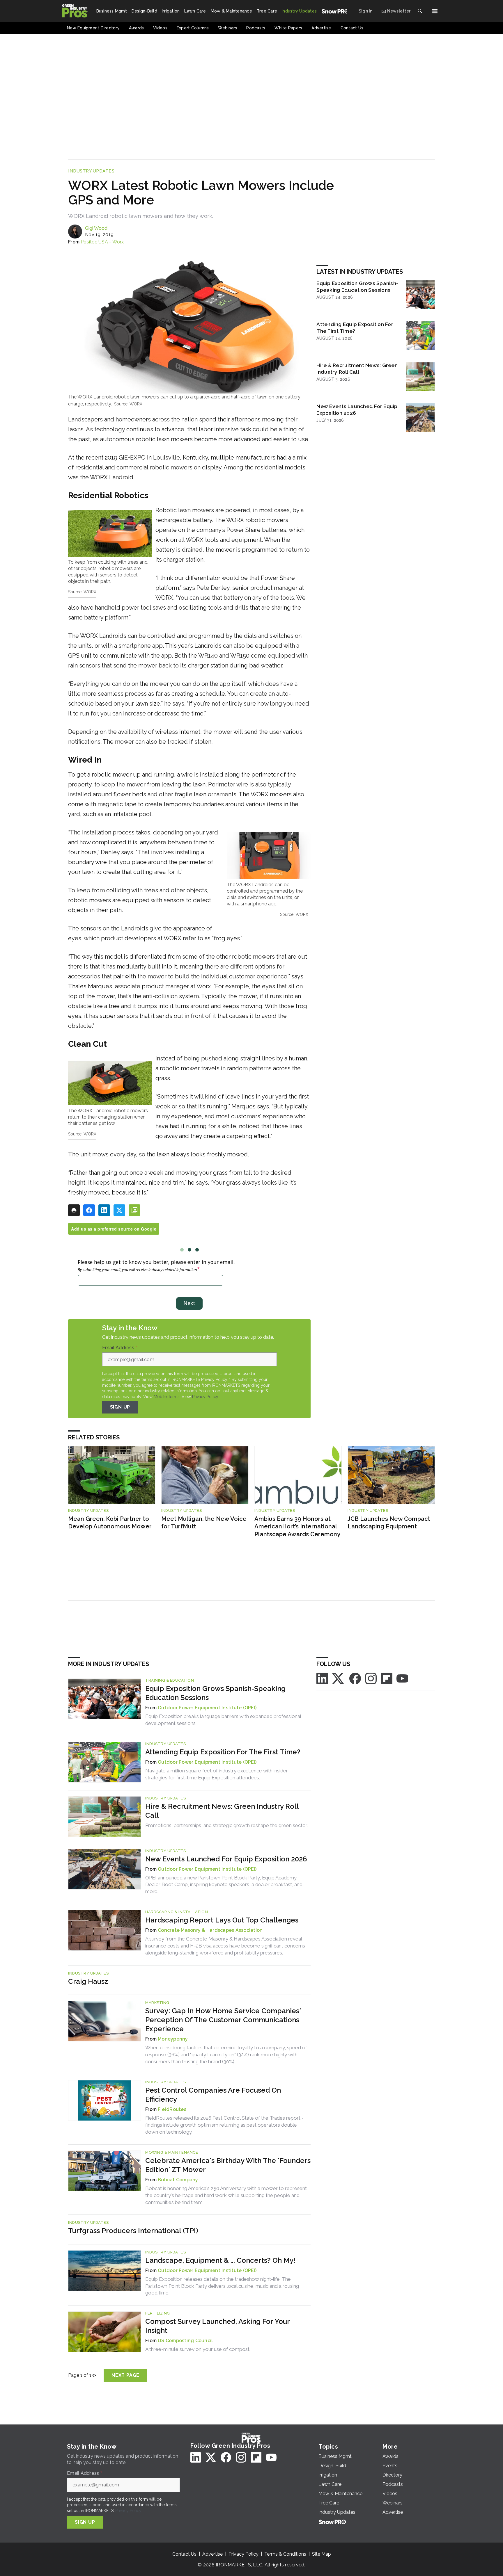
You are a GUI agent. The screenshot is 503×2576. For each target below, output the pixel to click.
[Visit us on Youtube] (402, 1678)
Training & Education (170, 1680)
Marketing (157, 2003)
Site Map (322, 2554)
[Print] (74, 1210)
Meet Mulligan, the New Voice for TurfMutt (204, 1523)
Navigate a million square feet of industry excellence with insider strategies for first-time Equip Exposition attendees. (217, 1774)
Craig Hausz (88, 1981)
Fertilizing (158, 2313)
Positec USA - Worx (102, 242)
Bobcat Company (178, 2180)
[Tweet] (119, 1210)
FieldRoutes (172, 2109)
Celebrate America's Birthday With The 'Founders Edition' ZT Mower (228, 2165)
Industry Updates (91, 171)
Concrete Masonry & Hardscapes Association (210, 1930)
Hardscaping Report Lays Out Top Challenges (222, 1920)
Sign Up (120, 1407)
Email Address (120, 1348)
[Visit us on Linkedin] (322, 1678)
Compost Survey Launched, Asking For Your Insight (217, 2326)
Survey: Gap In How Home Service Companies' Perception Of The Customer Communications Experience (223, 2020)
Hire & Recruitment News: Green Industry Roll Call (357, 368)
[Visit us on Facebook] (355, 1678)
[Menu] (435, 11)
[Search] (420, 11)
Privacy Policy (205, 1397)
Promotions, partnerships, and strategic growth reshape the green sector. (226, 1825)
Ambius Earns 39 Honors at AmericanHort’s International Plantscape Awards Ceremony (297, 1526)
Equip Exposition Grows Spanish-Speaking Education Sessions (357, 286)
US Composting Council (185, 2341)
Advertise (212, 2554)
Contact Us (184, 2554)
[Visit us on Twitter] (339, 1678)
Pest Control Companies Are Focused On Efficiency (213, 2095)
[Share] (89, 1210)
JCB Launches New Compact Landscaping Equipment (389, 1523)
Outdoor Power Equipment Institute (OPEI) (207, 1708)
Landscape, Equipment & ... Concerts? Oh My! (220, 2260)
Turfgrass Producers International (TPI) (133, 2231)
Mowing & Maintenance (172, 2152)
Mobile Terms (167, 1397)
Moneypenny (173, 2039)
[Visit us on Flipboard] (387, 1678)
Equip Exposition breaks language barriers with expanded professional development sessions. (223, 1720)
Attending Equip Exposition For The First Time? (355, 327)
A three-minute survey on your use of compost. (198, 2349)
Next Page (125, 2375)
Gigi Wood (96, 228)
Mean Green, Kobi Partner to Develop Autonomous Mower (110, 1523)
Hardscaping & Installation (177, 1912)
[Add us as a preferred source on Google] (134, 1210)
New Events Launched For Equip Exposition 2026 (357, 410)
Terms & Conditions (285, 2554)
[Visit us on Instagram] (371, 1678)
